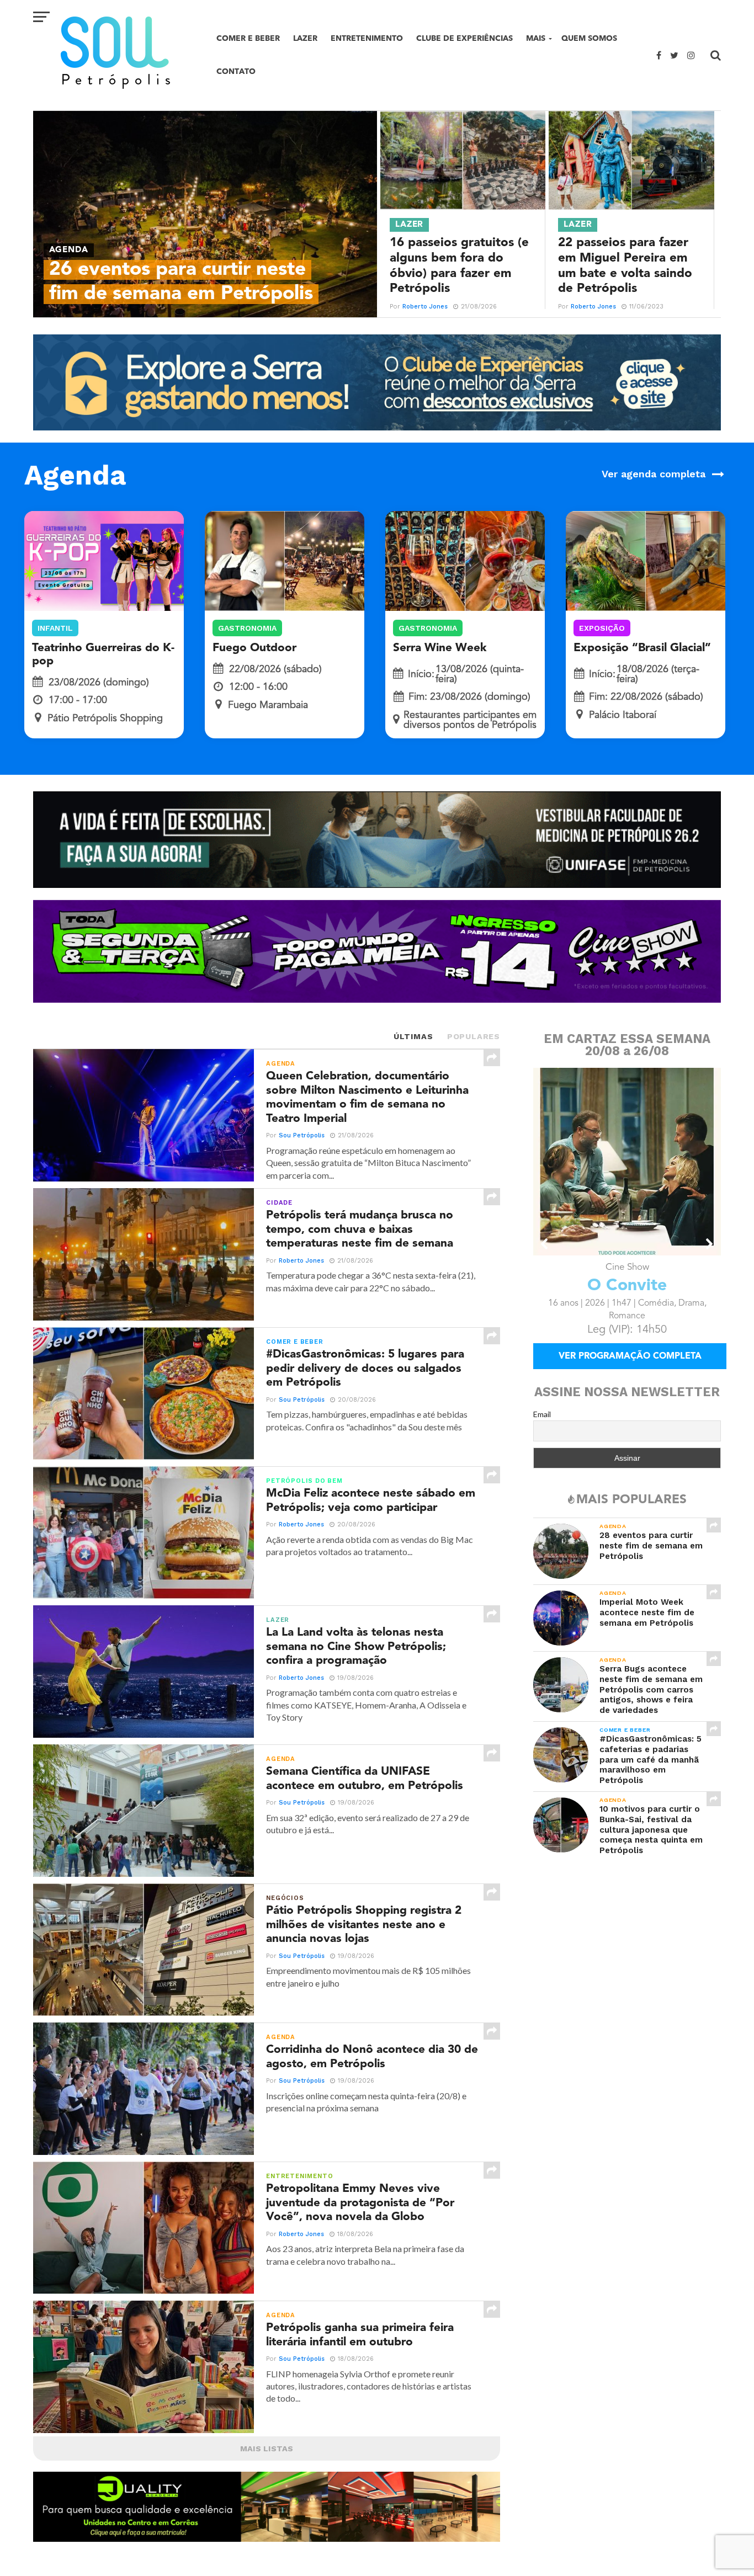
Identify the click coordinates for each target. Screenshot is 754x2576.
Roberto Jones (425, 307)
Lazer (305, 38)
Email (542, 1429)
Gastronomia (247, 628)
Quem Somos (589, 38)
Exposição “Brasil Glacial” (642, 648)
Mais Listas (267, 2449)
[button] (545, 1244)
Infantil (55, 628)
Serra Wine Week (440, 648)
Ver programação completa (630, 1372)
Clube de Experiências (464, 38)
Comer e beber (248, 38)
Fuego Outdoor (254, 648)
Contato (236, 71)
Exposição (602, 628)
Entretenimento (367, 38)
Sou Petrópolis (302, 1135)
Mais (536, 38)
